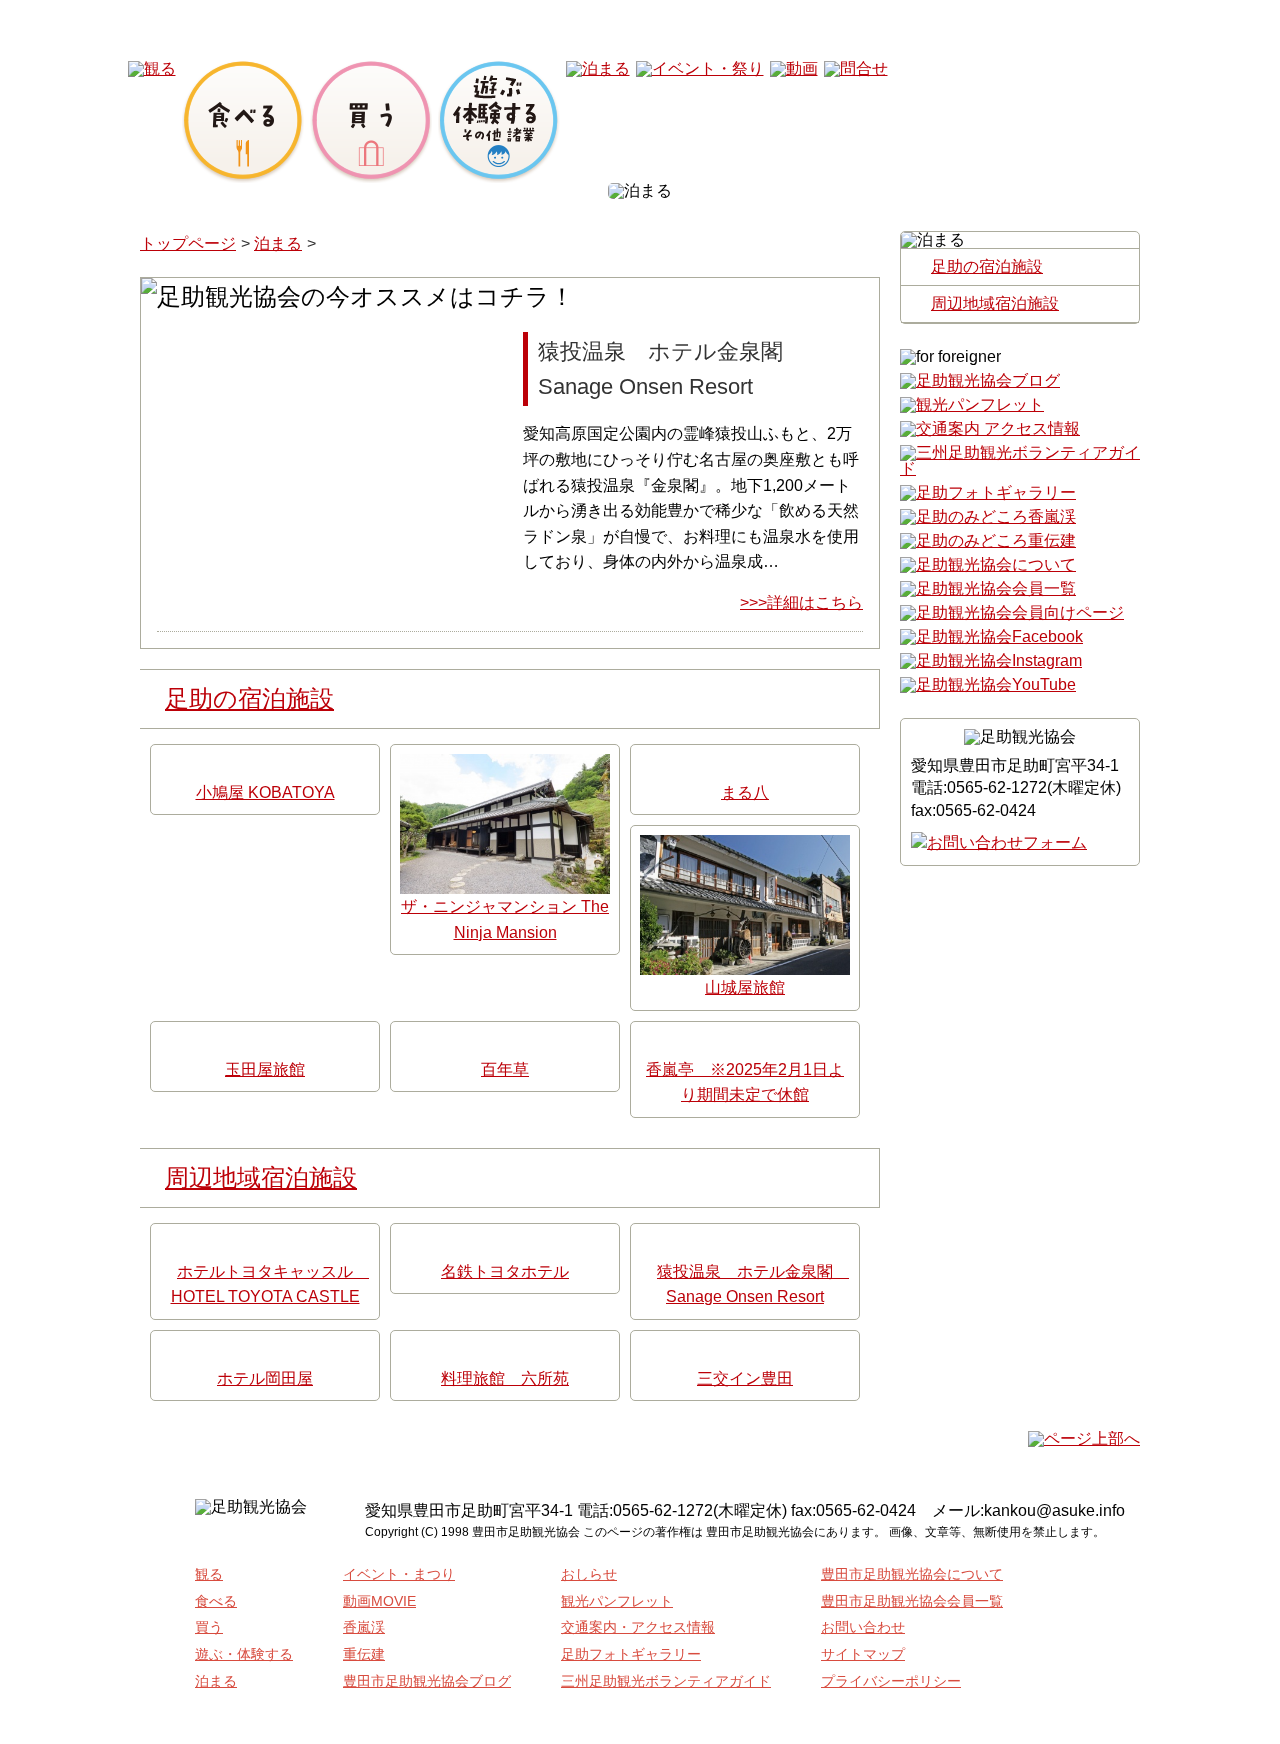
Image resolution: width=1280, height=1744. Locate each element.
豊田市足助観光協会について (912, 1574)
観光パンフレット (617, 1601)
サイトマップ (863, 1654)
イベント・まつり (399, 1574)
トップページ (188, 243)
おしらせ (589, 1574)
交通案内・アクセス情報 (638, 1627)
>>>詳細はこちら (801, 602)
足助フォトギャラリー (631, 1654)
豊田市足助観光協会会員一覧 (912, 1601)
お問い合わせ (863, 1627)
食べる (216, 1601)
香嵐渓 (364, 1627)
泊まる (278, 243)
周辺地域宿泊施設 (261, 1177)
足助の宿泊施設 (249, 698)
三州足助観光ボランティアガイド (666, 1681)
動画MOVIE (379, 1601)
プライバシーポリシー (891, 1681)
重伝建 (364, 1654)
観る (209, 1574)
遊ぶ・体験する (244, 1654)
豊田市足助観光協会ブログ (427, 1681)
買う (209, 1627)
